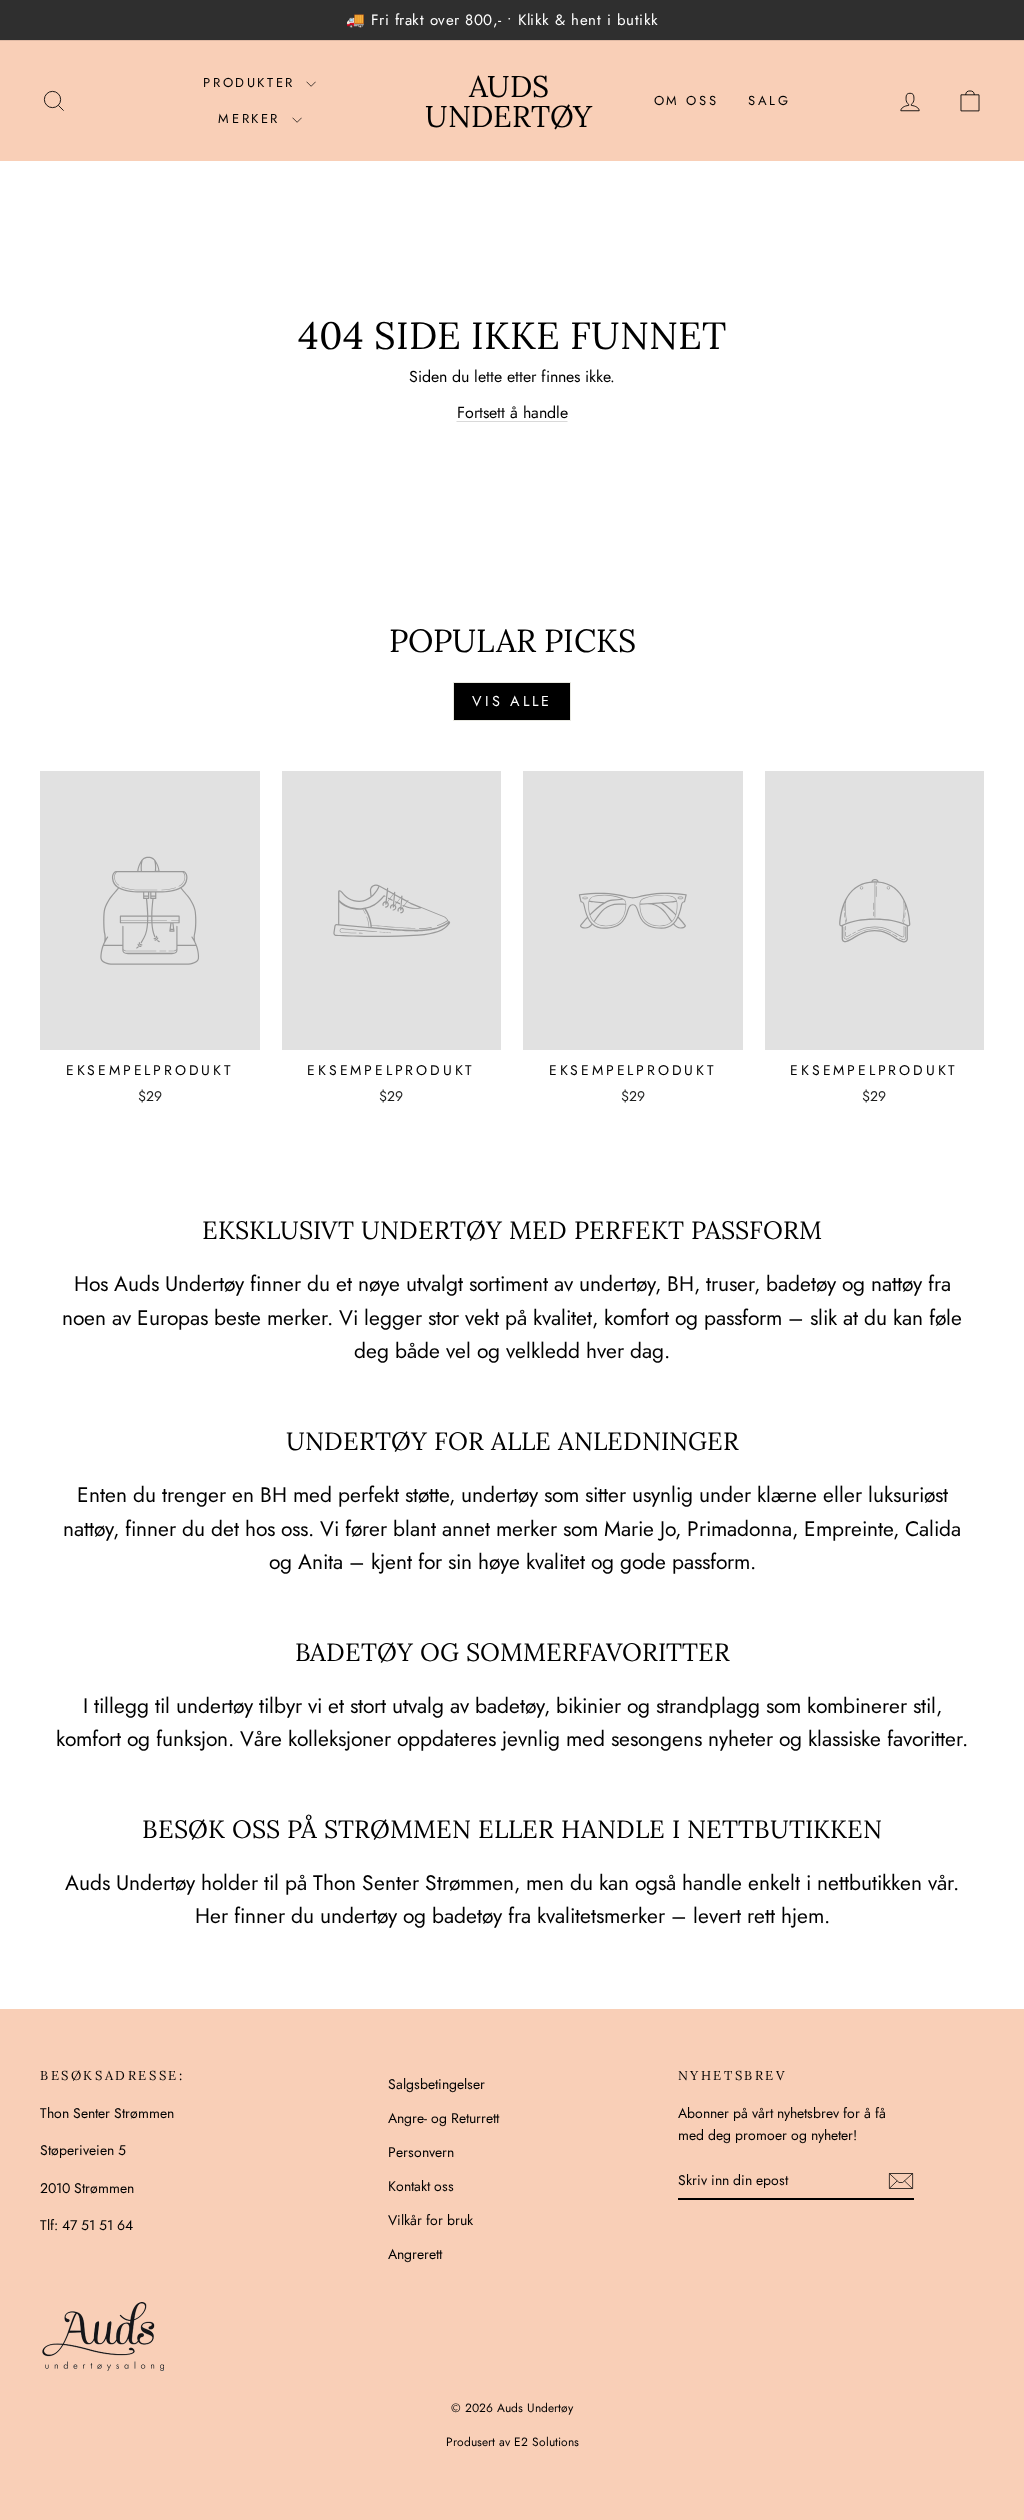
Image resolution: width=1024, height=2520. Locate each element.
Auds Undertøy (508, 101)
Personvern (421, 2152)
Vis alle (511, 701)
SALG (769, 100)
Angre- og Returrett (443, 2118)
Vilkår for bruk (430, 2220)
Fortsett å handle (512, 412)
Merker (252, 118)
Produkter (252, 82)
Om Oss (686, 100)
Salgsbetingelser (436, 2084)
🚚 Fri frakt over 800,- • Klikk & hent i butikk (502, 20)
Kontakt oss (421, 2186)
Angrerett (415, 2254)
